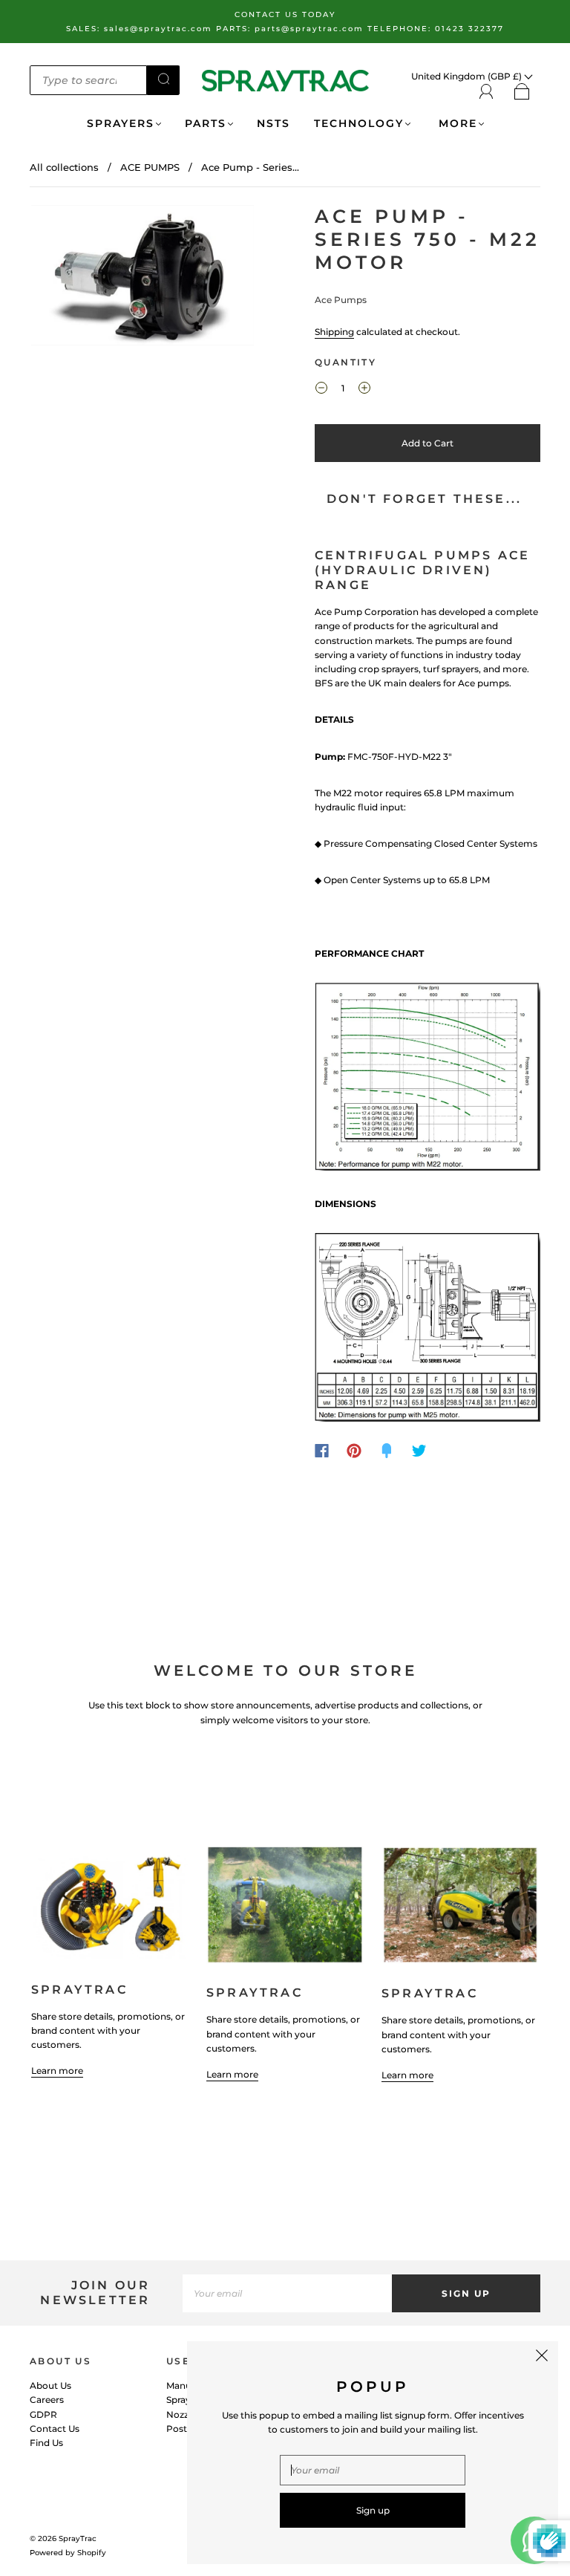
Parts (206, 124)
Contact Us (55, 2429)
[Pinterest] (354, 1451)
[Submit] (163, 79)
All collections (64, 167)
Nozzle (181, 2414)
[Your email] (287, 2293)
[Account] (487, 92)
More (456, 124)
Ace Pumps (341, 300)
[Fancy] (387, 1451)
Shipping (334, 332)
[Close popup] (542, 2358)
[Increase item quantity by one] (364, 390)
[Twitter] (419, 1451)
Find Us (46, 2443)
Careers (47, 2400)
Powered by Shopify (68, 2553)
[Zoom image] (142, 278)
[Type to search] (88, 80)
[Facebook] (322, 1451)
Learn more (57, 2071)
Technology (359, 124)
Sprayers (121, 124)
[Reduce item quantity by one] (321, 390)
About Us (50, 2385)
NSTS (273, 124)
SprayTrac (78, 2538)
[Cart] (522, 92)
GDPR (43, 2414)
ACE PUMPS (150, 167)
